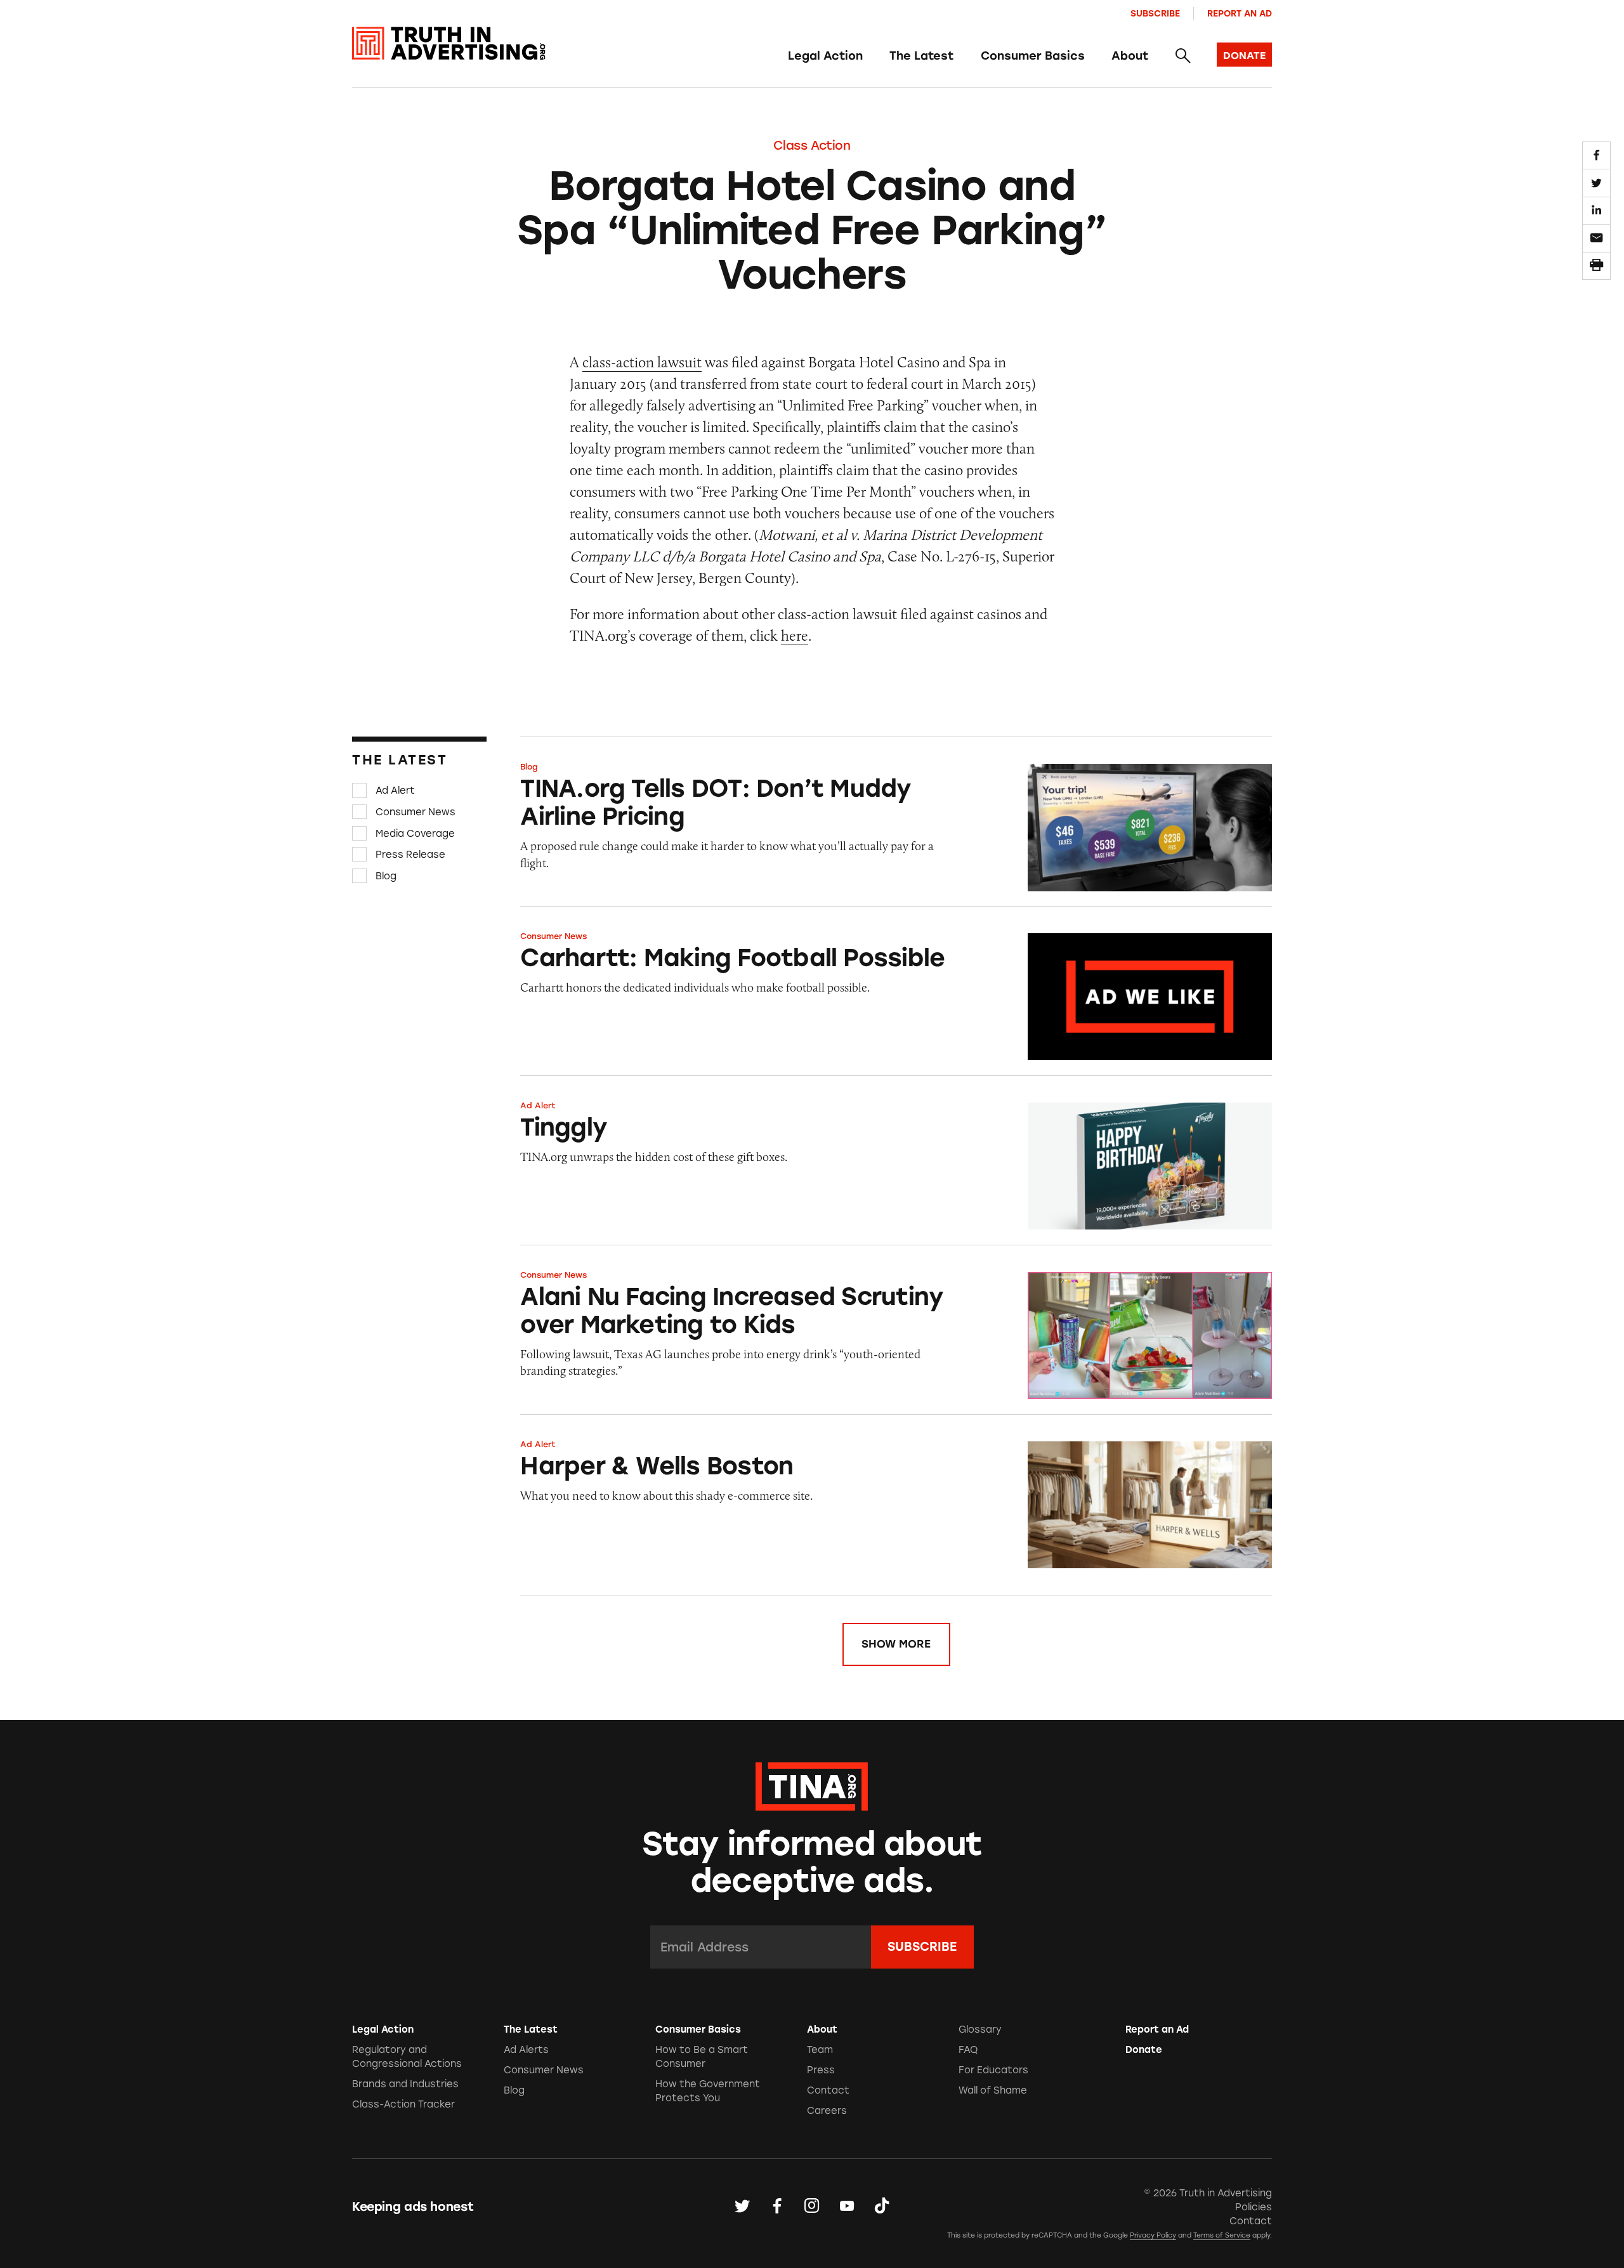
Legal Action (825, 56)
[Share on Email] (1596, 238)
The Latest (921, 56)
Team (820, 2050)
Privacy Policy (1153, 2235)
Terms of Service (1222, 2235)
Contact (828, 2090)
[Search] (1182, 56)
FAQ (968, 2050)
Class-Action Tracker (403, 2104)
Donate (1144, 2050)
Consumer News (416, 812)
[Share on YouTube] (847, 2206)
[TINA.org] (812, 1785)
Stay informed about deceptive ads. (812, 1862)
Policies (1254, 2207)
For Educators (993, 2070)
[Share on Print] (1596, 266)
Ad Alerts (526, 2050)
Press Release (410, 855)
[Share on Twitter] (1596, 183)
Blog (386, 876)
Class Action (812, 146)
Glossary (980, 2029)
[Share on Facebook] (1596, 155)
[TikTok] (882, 2206)
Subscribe (1155, 13)
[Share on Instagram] (812, 2206)
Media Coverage (415, 833)
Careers (827, 2111)
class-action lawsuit (642, 362)
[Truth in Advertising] (449, 43)
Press (821, 2070)
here (795, 635)
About (1130, 56)
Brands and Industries (405, 2084)
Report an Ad (1240, 13)
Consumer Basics (1033, 56)
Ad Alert (395, 790)
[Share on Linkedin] (1596, 211)
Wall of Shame (993, 2090)
